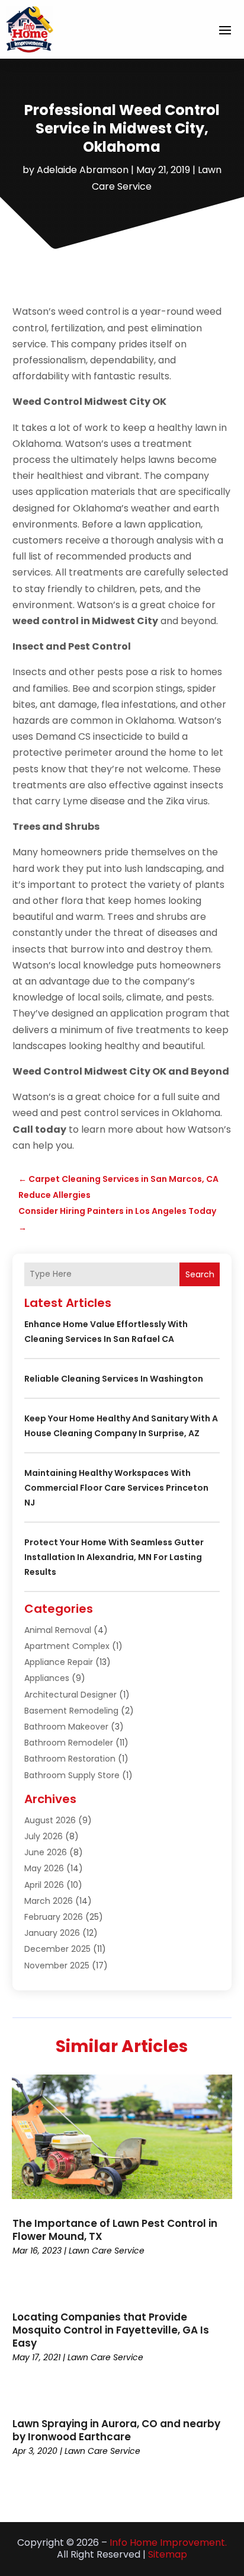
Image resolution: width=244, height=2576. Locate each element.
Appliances (47, 1678)
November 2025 (57, 1965)
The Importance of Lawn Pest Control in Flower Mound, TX (115, 2230)
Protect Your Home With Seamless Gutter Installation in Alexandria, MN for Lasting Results (114, 1557)
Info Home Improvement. (168, 2543)
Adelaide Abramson (83, 170)
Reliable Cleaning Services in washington (114, 1379)
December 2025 (57, 1949)
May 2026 (44, 1868)
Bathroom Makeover (66, 1727)
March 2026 (49, 1901)
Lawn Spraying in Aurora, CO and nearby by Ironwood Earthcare (116, 2430)
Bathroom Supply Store (72, 1775)
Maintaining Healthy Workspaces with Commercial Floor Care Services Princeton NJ (116, 1488)
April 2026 (44, 1885)
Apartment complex (67, 1646)
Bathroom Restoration (70, 1759)
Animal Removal (58, 1630)
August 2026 (50, 1820)
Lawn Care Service (107, 2251)
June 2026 (46, 1852)
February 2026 (54, 1917)
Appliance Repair (59, 1662)
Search (200, 1274)
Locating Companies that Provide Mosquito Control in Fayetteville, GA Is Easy (111, 2330)
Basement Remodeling (71, 1711)
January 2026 (52, 1933)
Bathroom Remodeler (69, 1743)
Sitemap (168, 2554)
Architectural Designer (70, 1695)
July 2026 (44, 1836)
